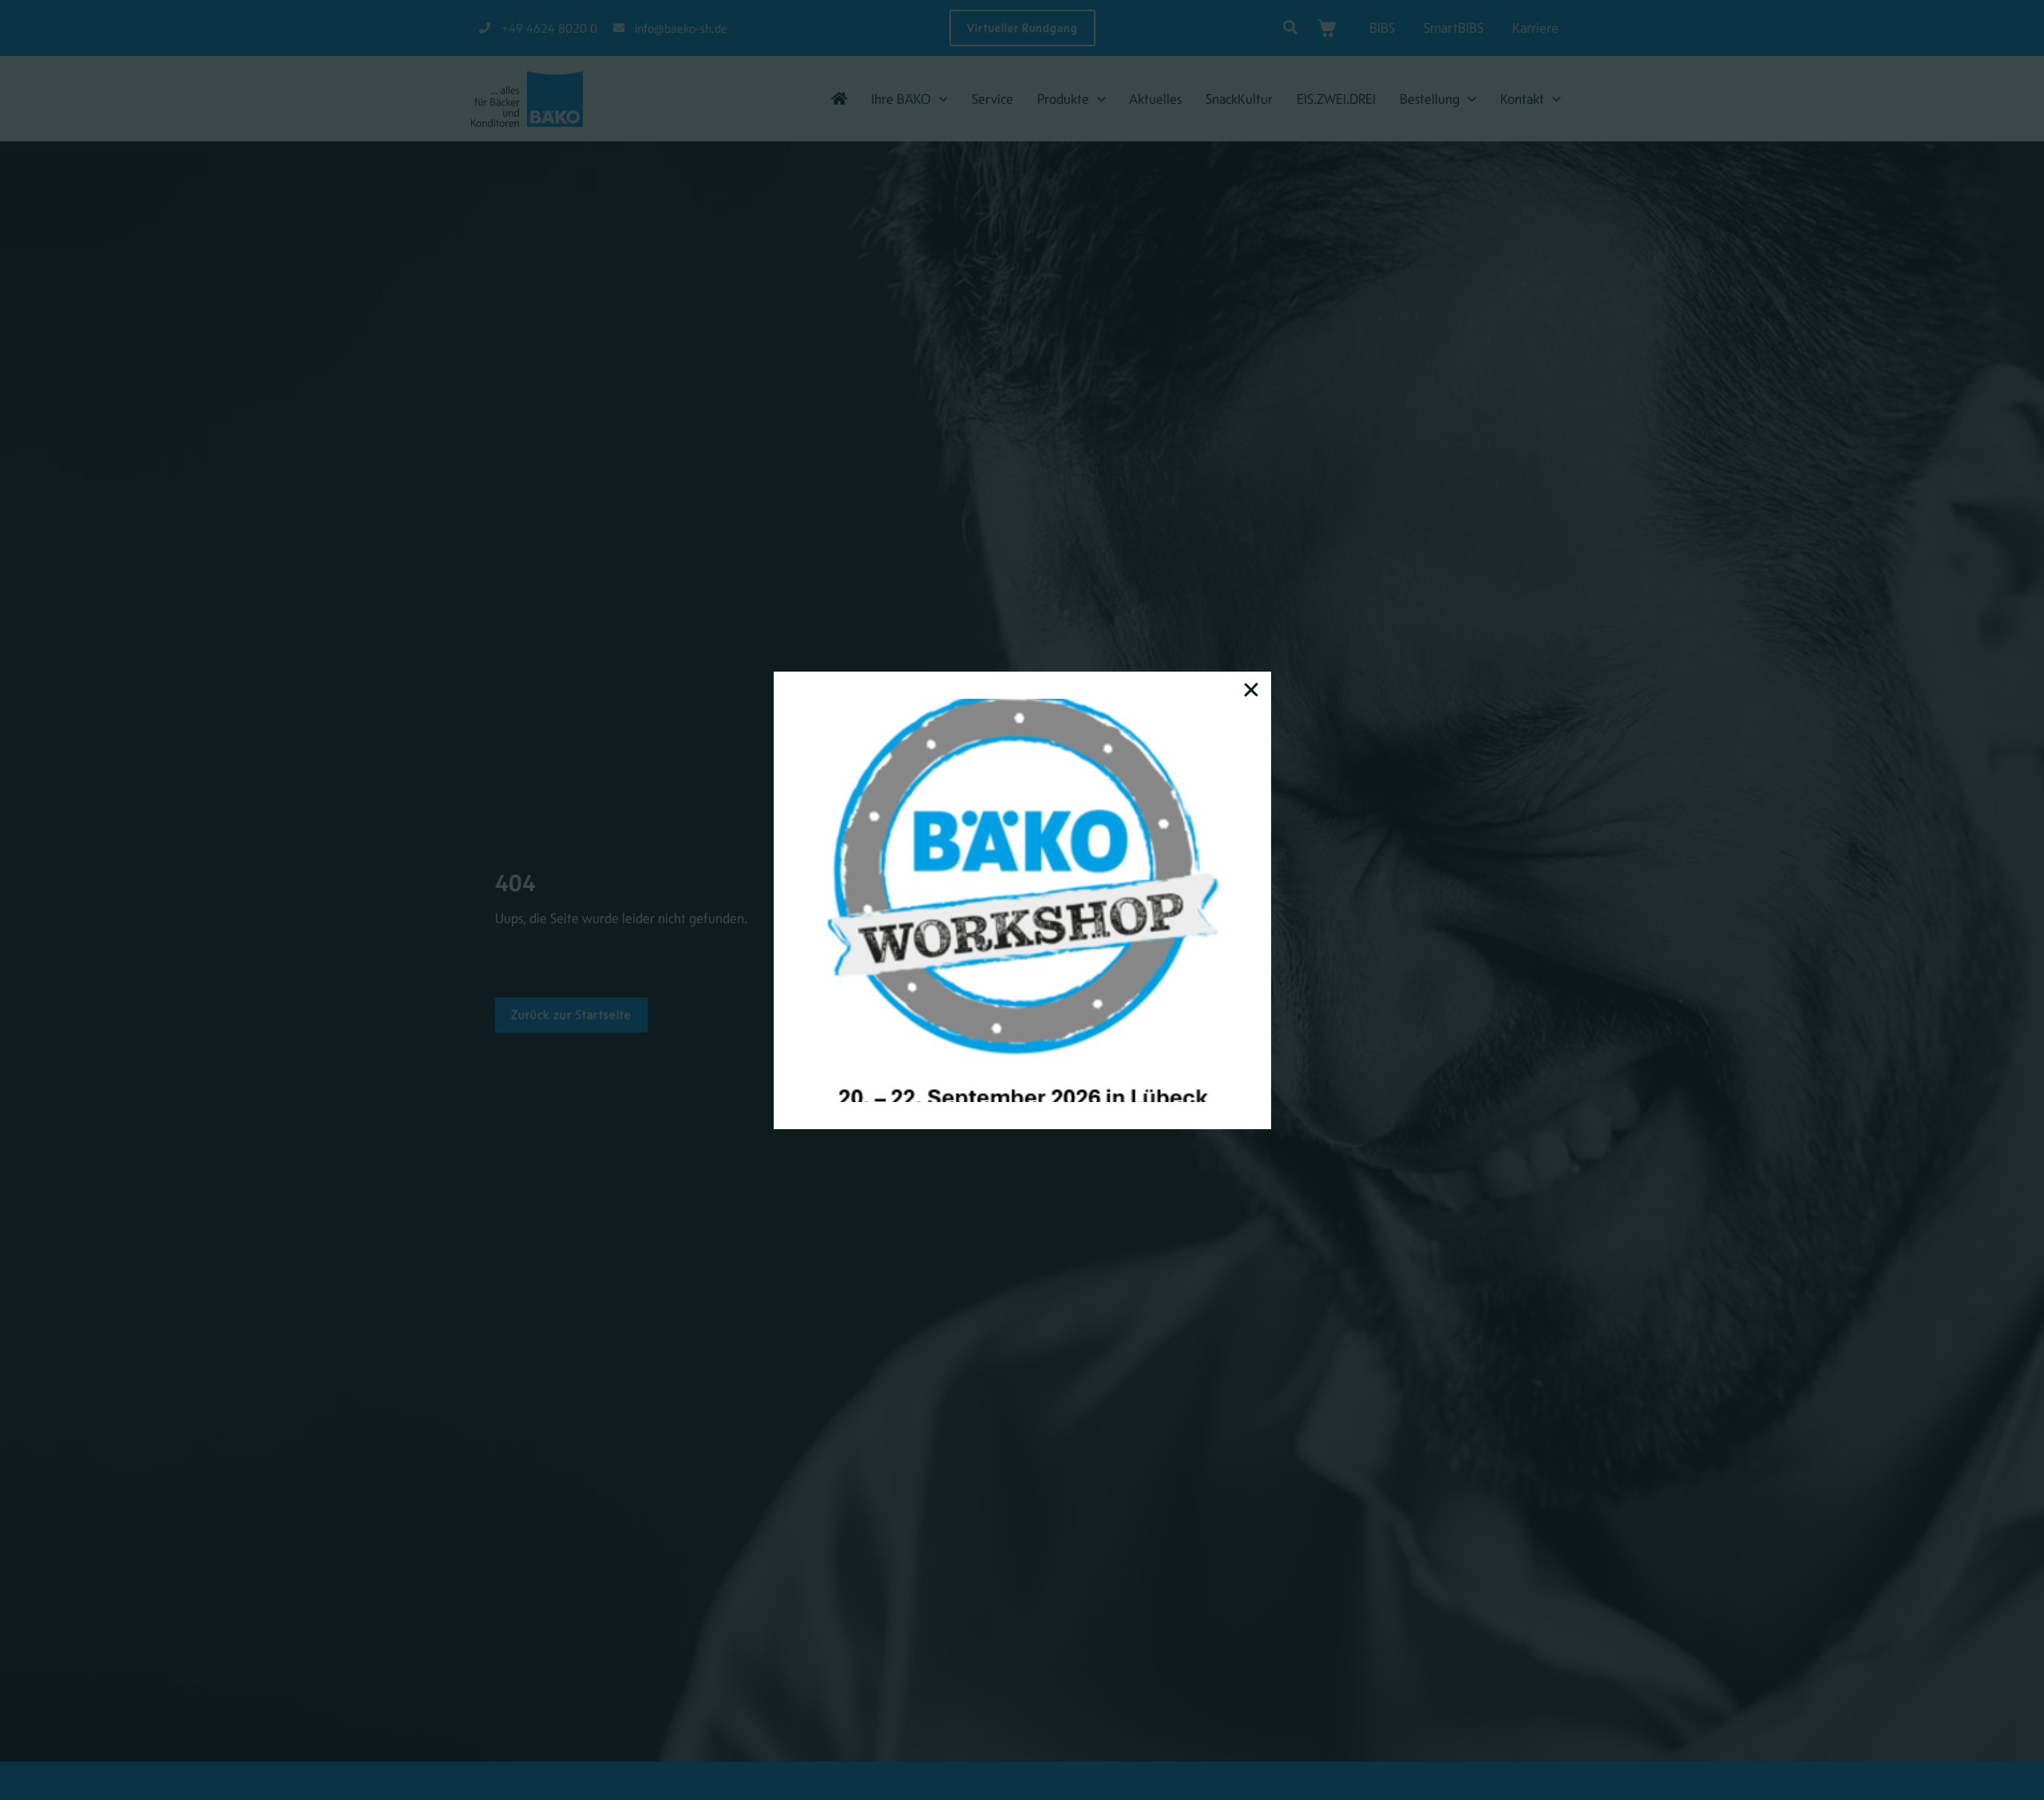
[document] (1022, 900)
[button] (1251, 690)
